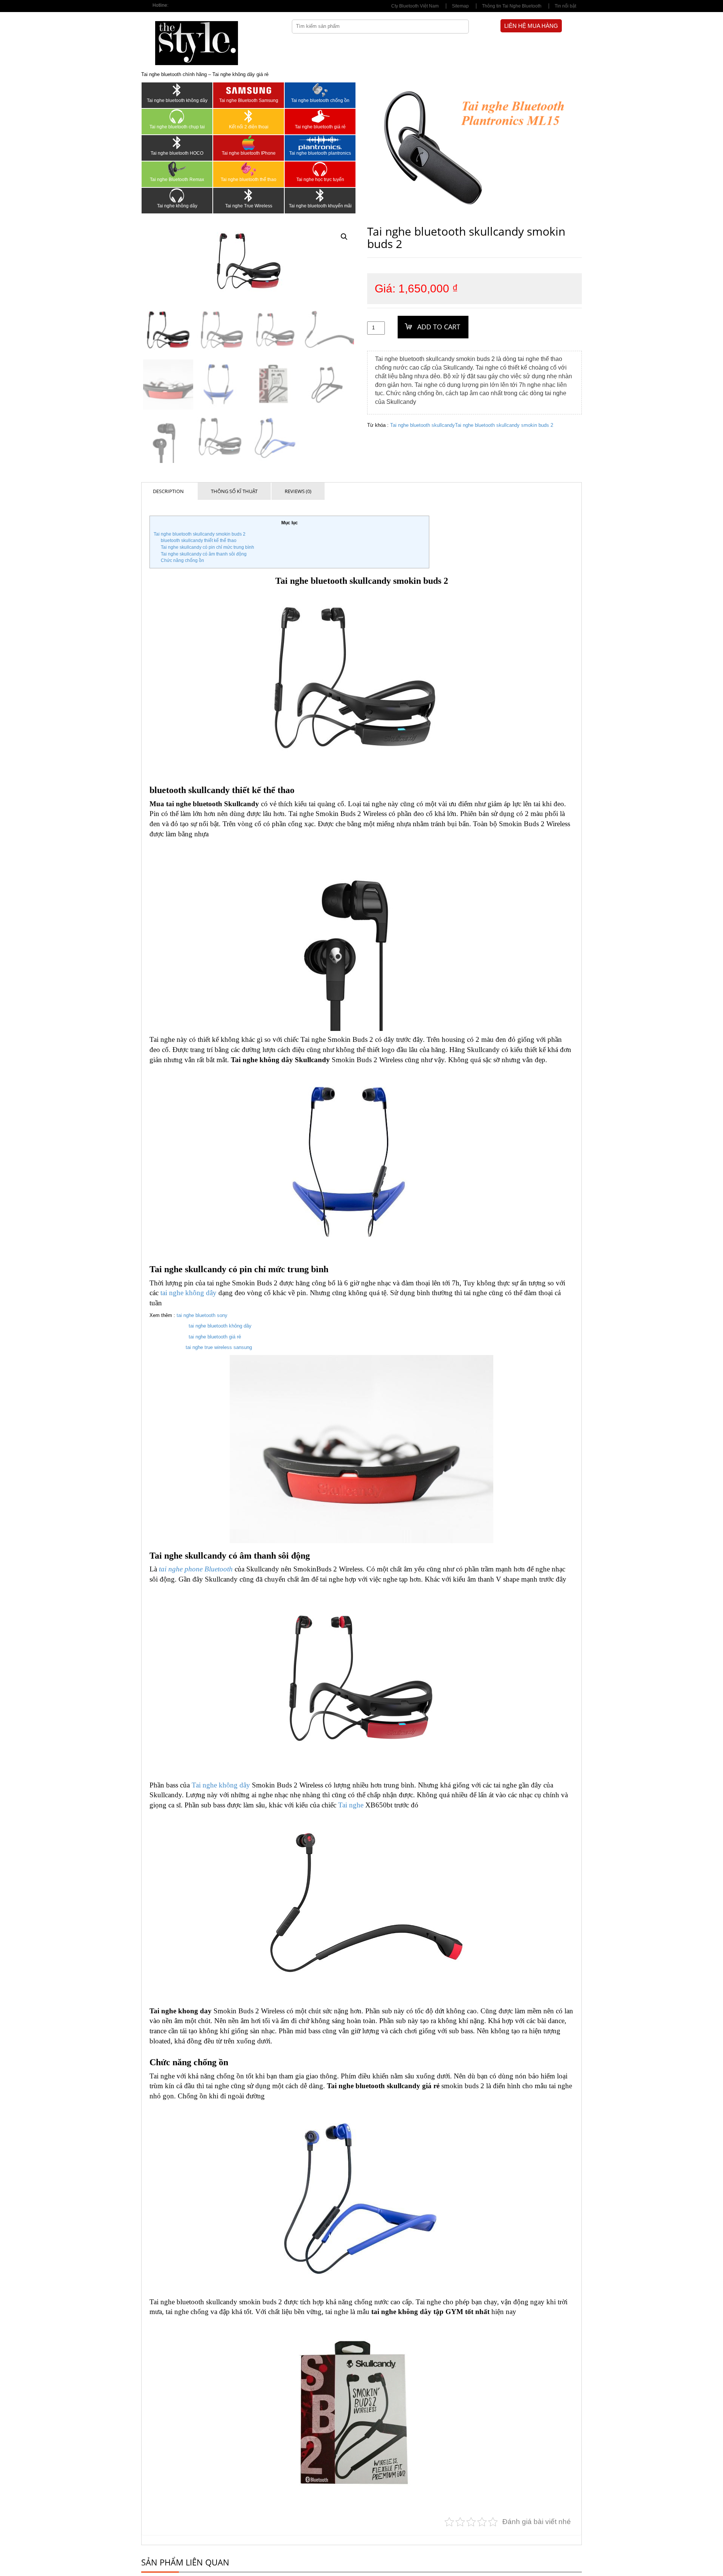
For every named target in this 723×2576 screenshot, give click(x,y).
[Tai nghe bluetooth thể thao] (249, 169)
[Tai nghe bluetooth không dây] (177, 90)
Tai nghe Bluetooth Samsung (249, 100)
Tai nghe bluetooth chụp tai (177, 127)
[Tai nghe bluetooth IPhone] (249, 143)
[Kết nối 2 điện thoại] (249, 116)
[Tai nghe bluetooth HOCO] (177, 143)
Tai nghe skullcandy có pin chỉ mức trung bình (207, 547)
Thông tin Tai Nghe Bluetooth (512, 6)
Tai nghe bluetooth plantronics (320, 153)
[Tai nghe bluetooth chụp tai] (177, 116)
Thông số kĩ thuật (234, 491)
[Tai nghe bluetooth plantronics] (320, 143)
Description (168, 491)
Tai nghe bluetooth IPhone (249, 153)
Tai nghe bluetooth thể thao (249, 180)
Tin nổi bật (565, 6)
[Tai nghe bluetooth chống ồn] (320, 90)
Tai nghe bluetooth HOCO (177, 153)
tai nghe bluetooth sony (202, 1315)
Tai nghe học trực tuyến (320, 180)
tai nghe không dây (188, 1293)
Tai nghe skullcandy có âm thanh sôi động (204, 554)
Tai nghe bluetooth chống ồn (320, 100)
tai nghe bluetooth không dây (220, 1326)
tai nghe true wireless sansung (219, 1347)
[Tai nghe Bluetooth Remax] (177, 169)
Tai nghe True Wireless (249, 206)
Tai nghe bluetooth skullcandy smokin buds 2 (504, 425)
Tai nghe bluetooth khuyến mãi (320, 206)
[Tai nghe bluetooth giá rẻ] (320, 116)
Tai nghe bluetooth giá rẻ (320, 127)
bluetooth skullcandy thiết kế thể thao (199, 540)
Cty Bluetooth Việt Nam (415, 6)
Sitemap (460, 6)
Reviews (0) (298, 491)
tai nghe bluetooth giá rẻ (215, 1337)
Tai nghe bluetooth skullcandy (423, 425)
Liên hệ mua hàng (531, 26)
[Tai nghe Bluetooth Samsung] (249, 90)
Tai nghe (351, 1805)
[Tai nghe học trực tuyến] (320, 169)
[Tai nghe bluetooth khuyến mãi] (320, 195)
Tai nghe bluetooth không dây (177, 100)
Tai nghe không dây (177, 206)
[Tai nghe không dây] (177, 195)
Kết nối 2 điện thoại (249, 127)
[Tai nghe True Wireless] (249, 195)
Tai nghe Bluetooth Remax (177, 180)
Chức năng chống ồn (182, 560)
